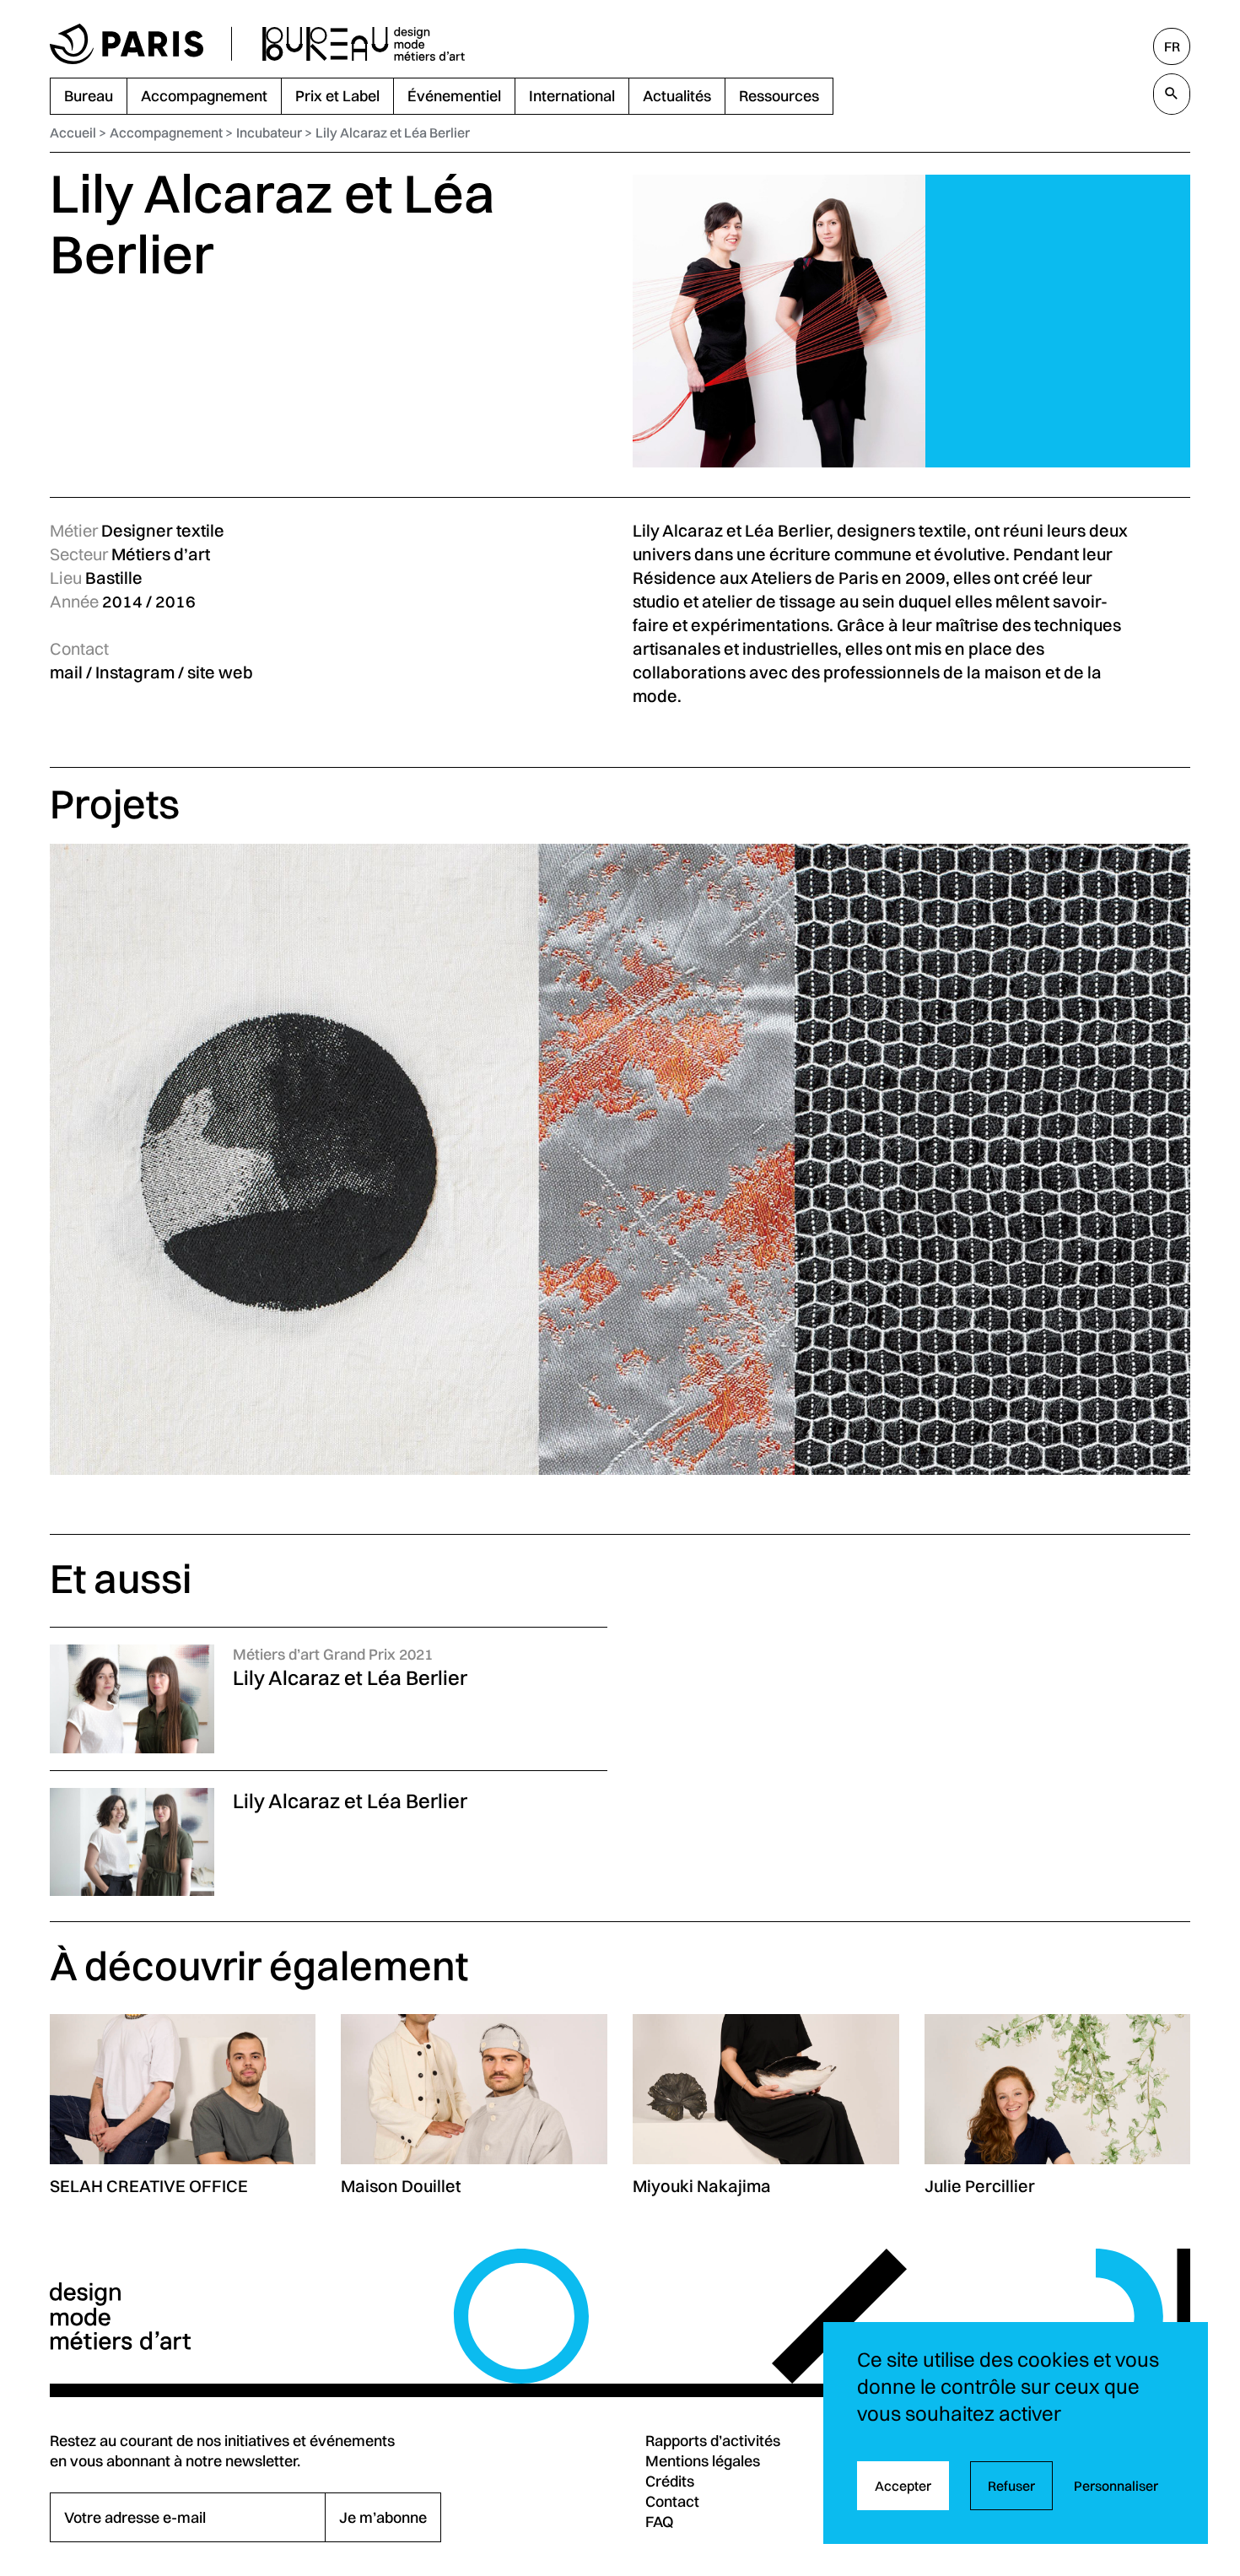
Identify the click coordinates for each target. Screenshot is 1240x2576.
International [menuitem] (572, 96)
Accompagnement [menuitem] (204, 96)
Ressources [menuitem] (779, 96)
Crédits (670, 2481)
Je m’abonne (383, 2517)
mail (66, 672)
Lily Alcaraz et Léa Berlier (393, 132)
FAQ (660, 2522)
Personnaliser (1116, 2486)
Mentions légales (703, 2461)
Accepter (903, 2486)
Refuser (1011, 2486)
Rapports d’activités (713, 2441)
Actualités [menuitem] (677, 96)
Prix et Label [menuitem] (337, 96)
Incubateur (269, 132)
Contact (672, 2501)
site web (220, 672)
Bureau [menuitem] (89, 96)
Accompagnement (166, 132)
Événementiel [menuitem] (454, 96)
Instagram (135, 672)
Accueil (73, 132)
